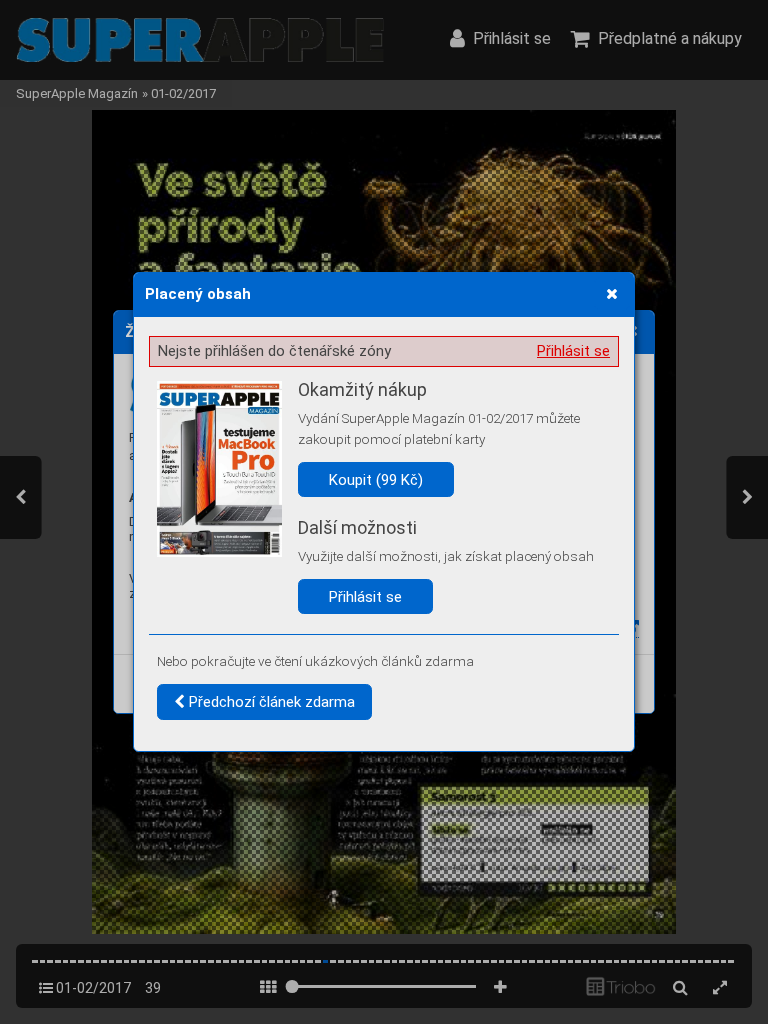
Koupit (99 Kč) (376, 480)
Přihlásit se (573, 351)
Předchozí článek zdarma (270, 702)
